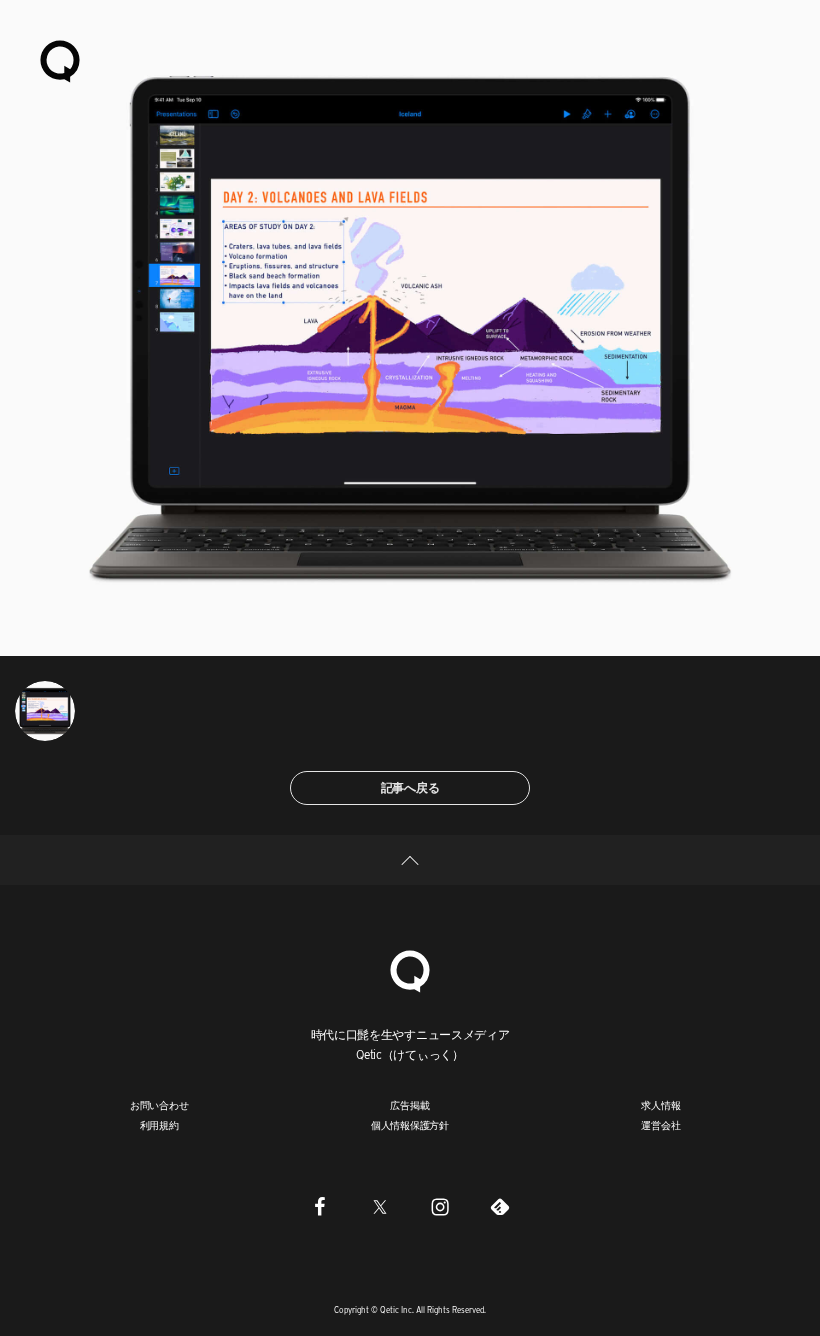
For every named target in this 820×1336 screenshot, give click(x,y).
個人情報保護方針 (410, 1125)
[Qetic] (60, 60)
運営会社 (660, 1125)
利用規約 (159, 1125)
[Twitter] (380, 1206)
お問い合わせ (159, 1105)
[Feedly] (500, 1206)
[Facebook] (320, 1206)
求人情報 (660, 1105)
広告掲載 (409, 1105)
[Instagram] (440, 1206)
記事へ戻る (410, 787)
